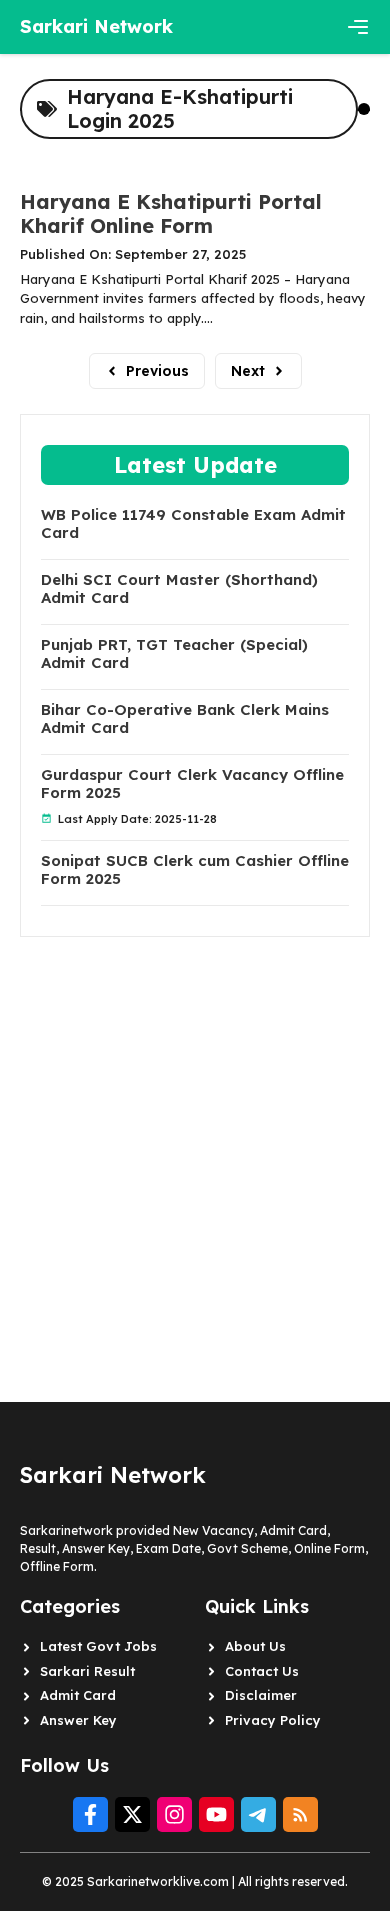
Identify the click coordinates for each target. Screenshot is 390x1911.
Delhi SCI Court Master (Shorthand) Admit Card (179, 589)
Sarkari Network (96, 26)
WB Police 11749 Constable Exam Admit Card (193, 524)
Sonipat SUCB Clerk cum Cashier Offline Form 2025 (195, 870)
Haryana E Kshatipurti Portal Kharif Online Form (171, 213)
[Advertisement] (195, 1132)
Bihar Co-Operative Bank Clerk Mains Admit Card (185, 719)
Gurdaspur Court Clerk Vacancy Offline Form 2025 (192, 784)
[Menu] (358, 27)
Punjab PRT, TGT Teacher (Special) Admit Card (174, 654)
